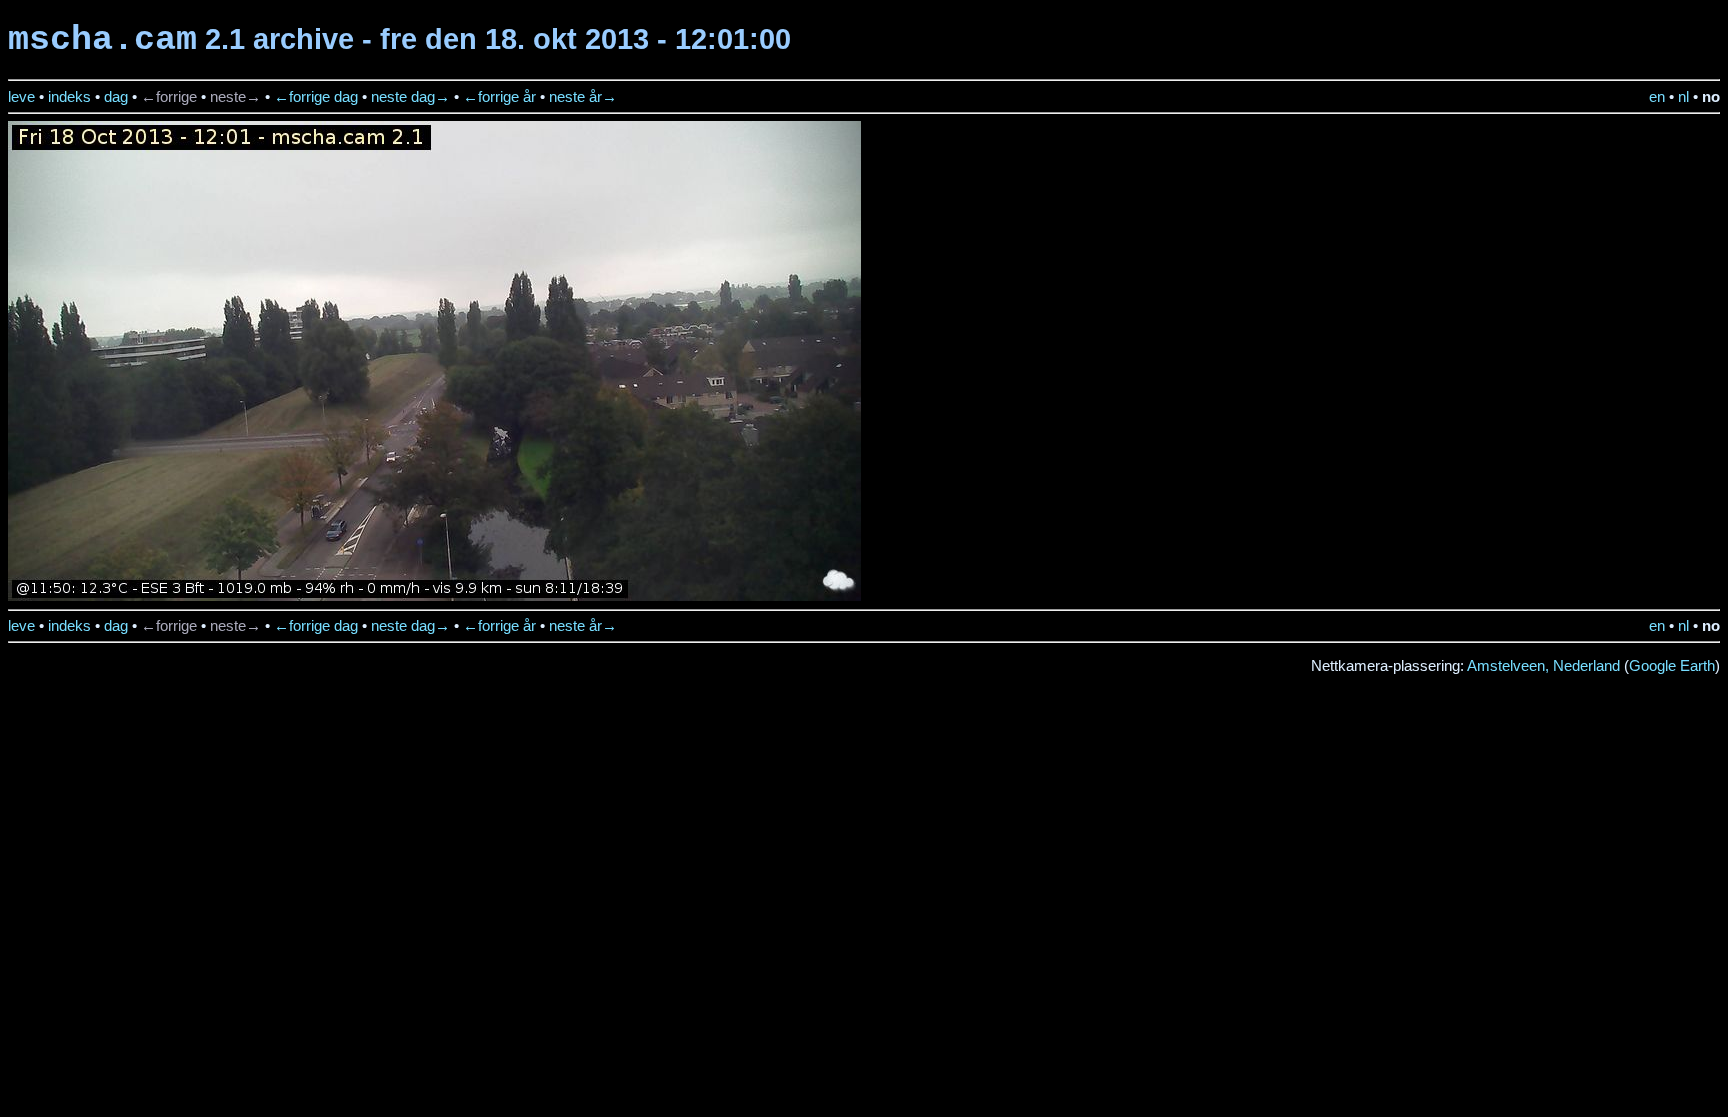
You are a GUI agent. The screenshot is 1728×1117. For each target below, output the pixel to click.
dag (116, 97)
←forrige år (499, 97)
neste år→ (583, 97)
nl (1683, 97)
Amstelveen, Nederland (1543, 666)
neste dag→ (410, 97)
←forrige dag (316, 97)
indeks (69, 97)
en (1657, 97)
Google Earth (1672, 666)
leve (21, 97)
